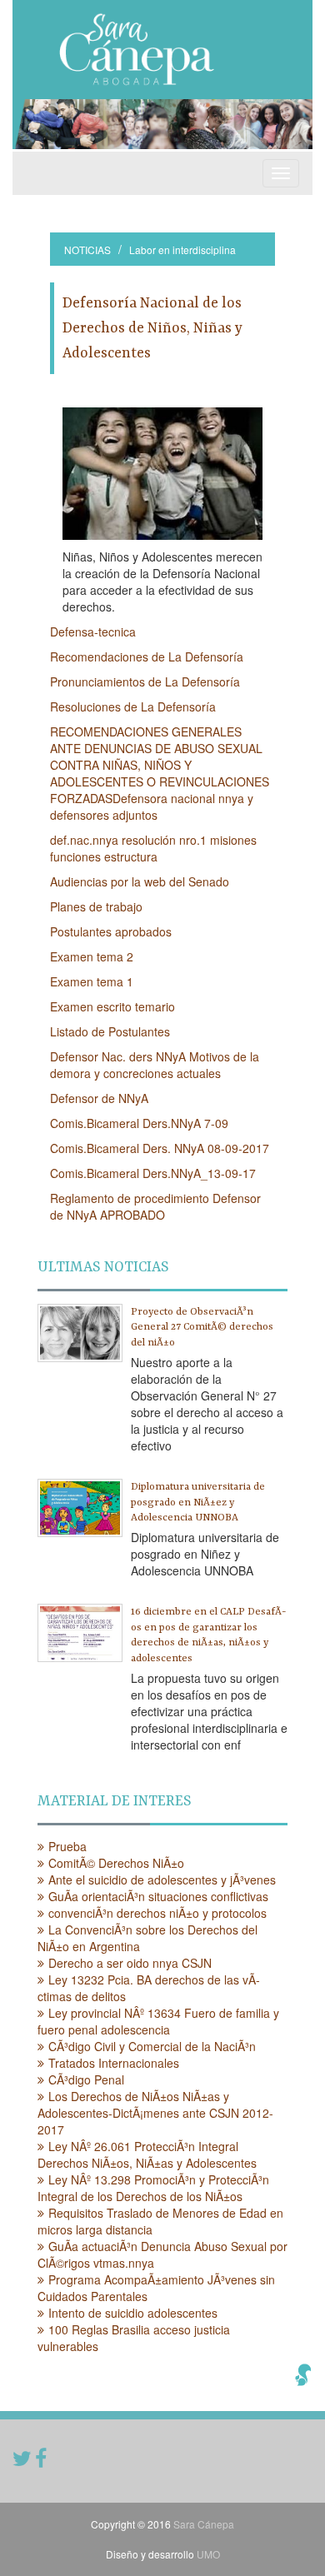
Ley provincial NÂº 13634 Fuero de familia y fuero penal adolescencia (158, 2021)
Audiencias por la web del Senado (140, 881)
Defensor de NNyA (99, 1098)
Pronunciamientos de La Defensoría (145, 681)
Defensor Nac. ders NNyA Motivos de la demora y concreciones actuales (155, 1065)
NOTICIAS (87, 250)
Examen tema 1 (92, 981)
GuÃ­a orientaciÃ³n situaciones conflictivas (158, 1896)
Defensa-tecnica (93, 632)
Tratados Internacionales (114, 2063)
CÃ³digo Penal (86, 2079)
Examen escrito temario (112, 1006)
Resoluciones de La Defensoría (133, 706)
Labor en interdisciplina (182, 250)
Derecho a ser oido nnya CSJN (130, 1963)
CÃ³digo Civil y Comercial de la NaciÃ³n (152, 2046)
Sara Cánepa (204, 2524)
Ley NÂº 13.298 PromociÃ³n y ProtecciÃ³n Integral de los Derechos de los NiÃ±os (153, 2188)
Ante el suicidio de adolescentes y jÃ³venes (162, 1880)
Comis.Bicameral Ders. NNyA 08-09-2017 (160, 1148)
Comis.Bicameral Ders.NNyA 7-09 (139, 1123)
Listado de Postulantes (110, 1031)
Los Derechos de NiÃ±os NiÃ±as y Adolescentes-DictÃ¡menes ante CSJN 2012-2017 (155, 2113)
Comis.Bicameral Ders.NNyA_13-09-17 (153, 1173)
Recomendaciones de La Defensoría (147, 656)
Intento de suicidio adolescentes (133, 2313)
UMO (208, 2554)
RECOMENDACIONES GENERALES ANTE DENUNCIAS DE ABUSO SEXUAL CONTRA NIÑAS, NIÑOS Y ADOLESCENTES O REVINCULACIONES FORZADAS (160, 765)
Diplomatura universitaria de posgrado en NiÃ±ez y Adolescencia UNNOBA (198, 1503)
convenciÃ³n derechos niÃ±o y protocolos (157, 1913)
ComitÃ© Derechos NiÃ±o (116, 1863)
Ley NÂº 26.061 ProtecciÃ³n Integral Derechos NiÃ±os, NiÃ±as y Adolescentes (147, 2154)
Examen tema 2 (92, 956)
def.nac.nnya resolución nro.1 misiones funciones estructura (153, 848)
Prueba (67, 1846)
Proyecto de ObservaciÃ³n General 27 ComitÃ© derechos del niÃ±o (202, 1328)
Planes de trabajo (96, 906)
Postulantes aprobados (111, 931)
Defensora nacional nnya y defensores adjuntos (152, 806)
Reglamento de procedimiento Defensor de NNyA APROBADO (155, 1206)
